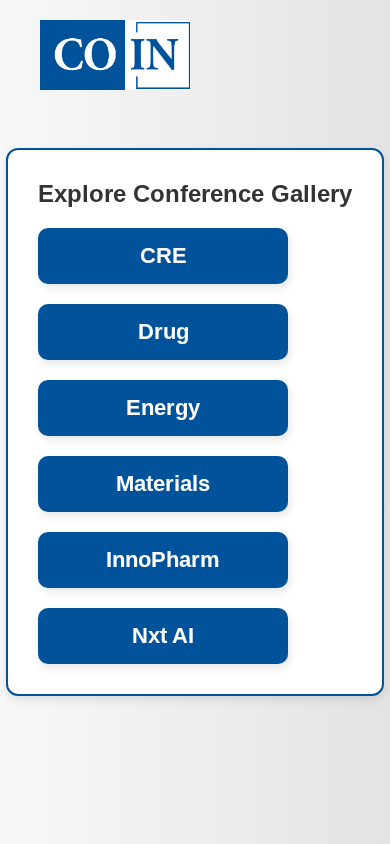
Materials (163, 483)
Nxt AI (163, 635)
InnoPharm (163, 559)
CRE (163, 255)
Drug (163, 331)
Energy (163, 407)
